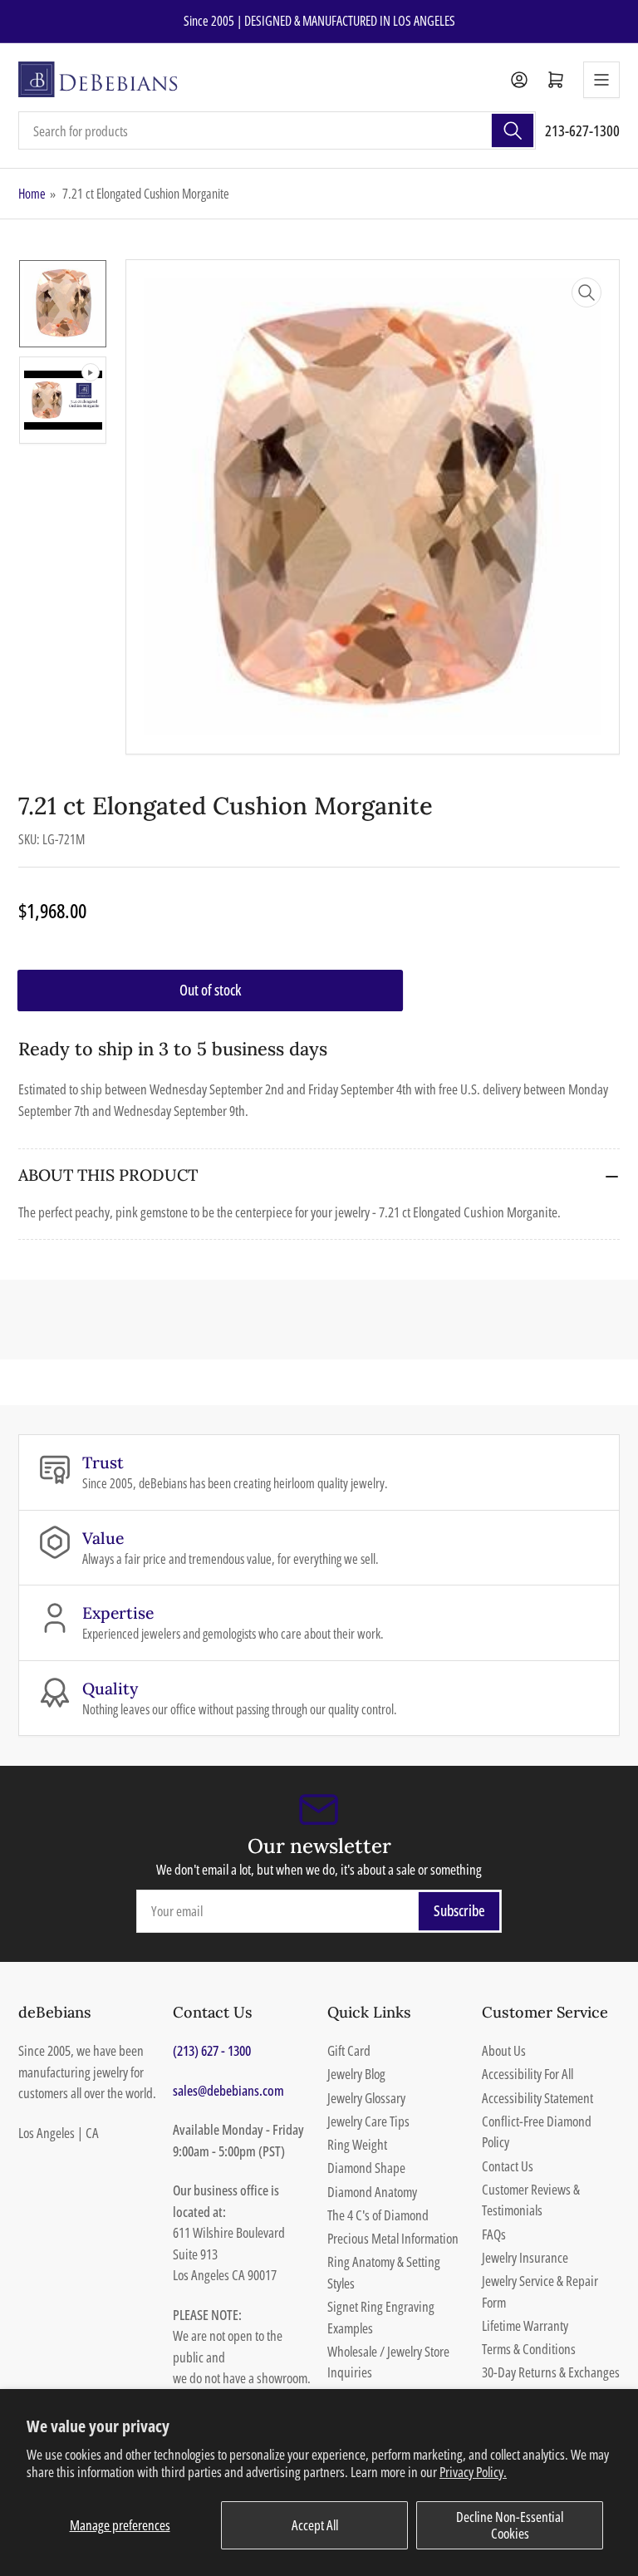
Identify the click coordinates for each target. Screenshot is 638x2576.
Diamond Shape (366, 2168)
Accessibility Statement (537, 2098)
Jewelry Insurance (525, 2257)
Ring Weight (357, 2144)
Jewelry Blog (356, 2074)
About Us (504, 2050)
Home (32, 194)
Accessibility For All (528, 2074)
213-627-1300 (582, 130)
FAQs (494, 2234)
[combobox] (277, 130)
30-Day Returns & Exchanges (551, 2372)
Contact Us (508, 2166)
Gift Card (349, 2050)
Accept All (315, 2525)
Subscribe (459, 1910)
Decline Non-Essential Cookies (510, 2525)
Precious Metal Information (393, 2238)
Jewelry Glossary (366, 2098)
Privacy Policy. (473, 2472)
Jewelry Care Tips (368, 2121)
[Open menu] (601, 80)
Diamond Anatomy (372, 2192)
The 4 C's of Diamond (378, 2215)
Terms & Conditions (529, 2349)
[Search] (513, 130)
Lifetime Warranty (525, 2325)
